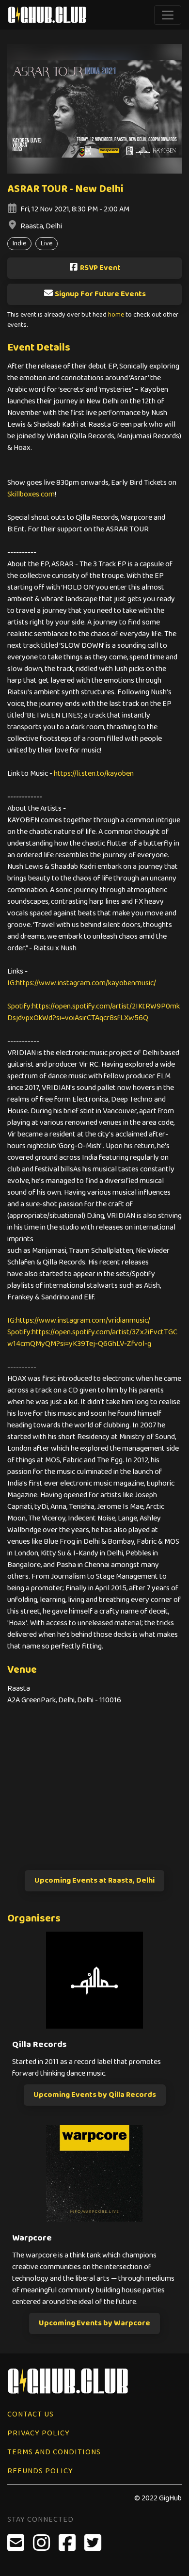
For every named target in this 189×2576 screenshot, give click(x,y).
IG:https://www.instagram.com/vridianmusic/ (79, 1320)
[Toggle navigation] (168, 15)
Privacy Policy (39, 2433)
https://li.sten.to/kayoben (94, 774)
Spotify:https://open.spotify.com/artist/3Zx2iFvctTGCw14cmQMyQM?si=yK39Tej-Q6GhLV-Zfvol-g (92, 1338)
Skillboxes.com (31, 494)
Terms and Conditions (54, 2452)
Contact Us (31, 2414)
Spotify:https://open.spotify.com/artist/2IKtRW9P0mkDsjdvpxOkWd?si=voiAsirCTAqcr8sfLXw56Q (94, 1012)
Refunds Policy (40, 2471)
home (116, 315)
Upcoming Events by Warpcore (94, 2323)
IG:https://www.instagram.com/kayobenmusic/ (82, 983)
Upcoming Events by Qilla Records (95, 2095)
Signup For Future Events (100, 294)
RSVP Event (100, 268)
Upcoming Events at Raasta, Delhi (94, 1880)
